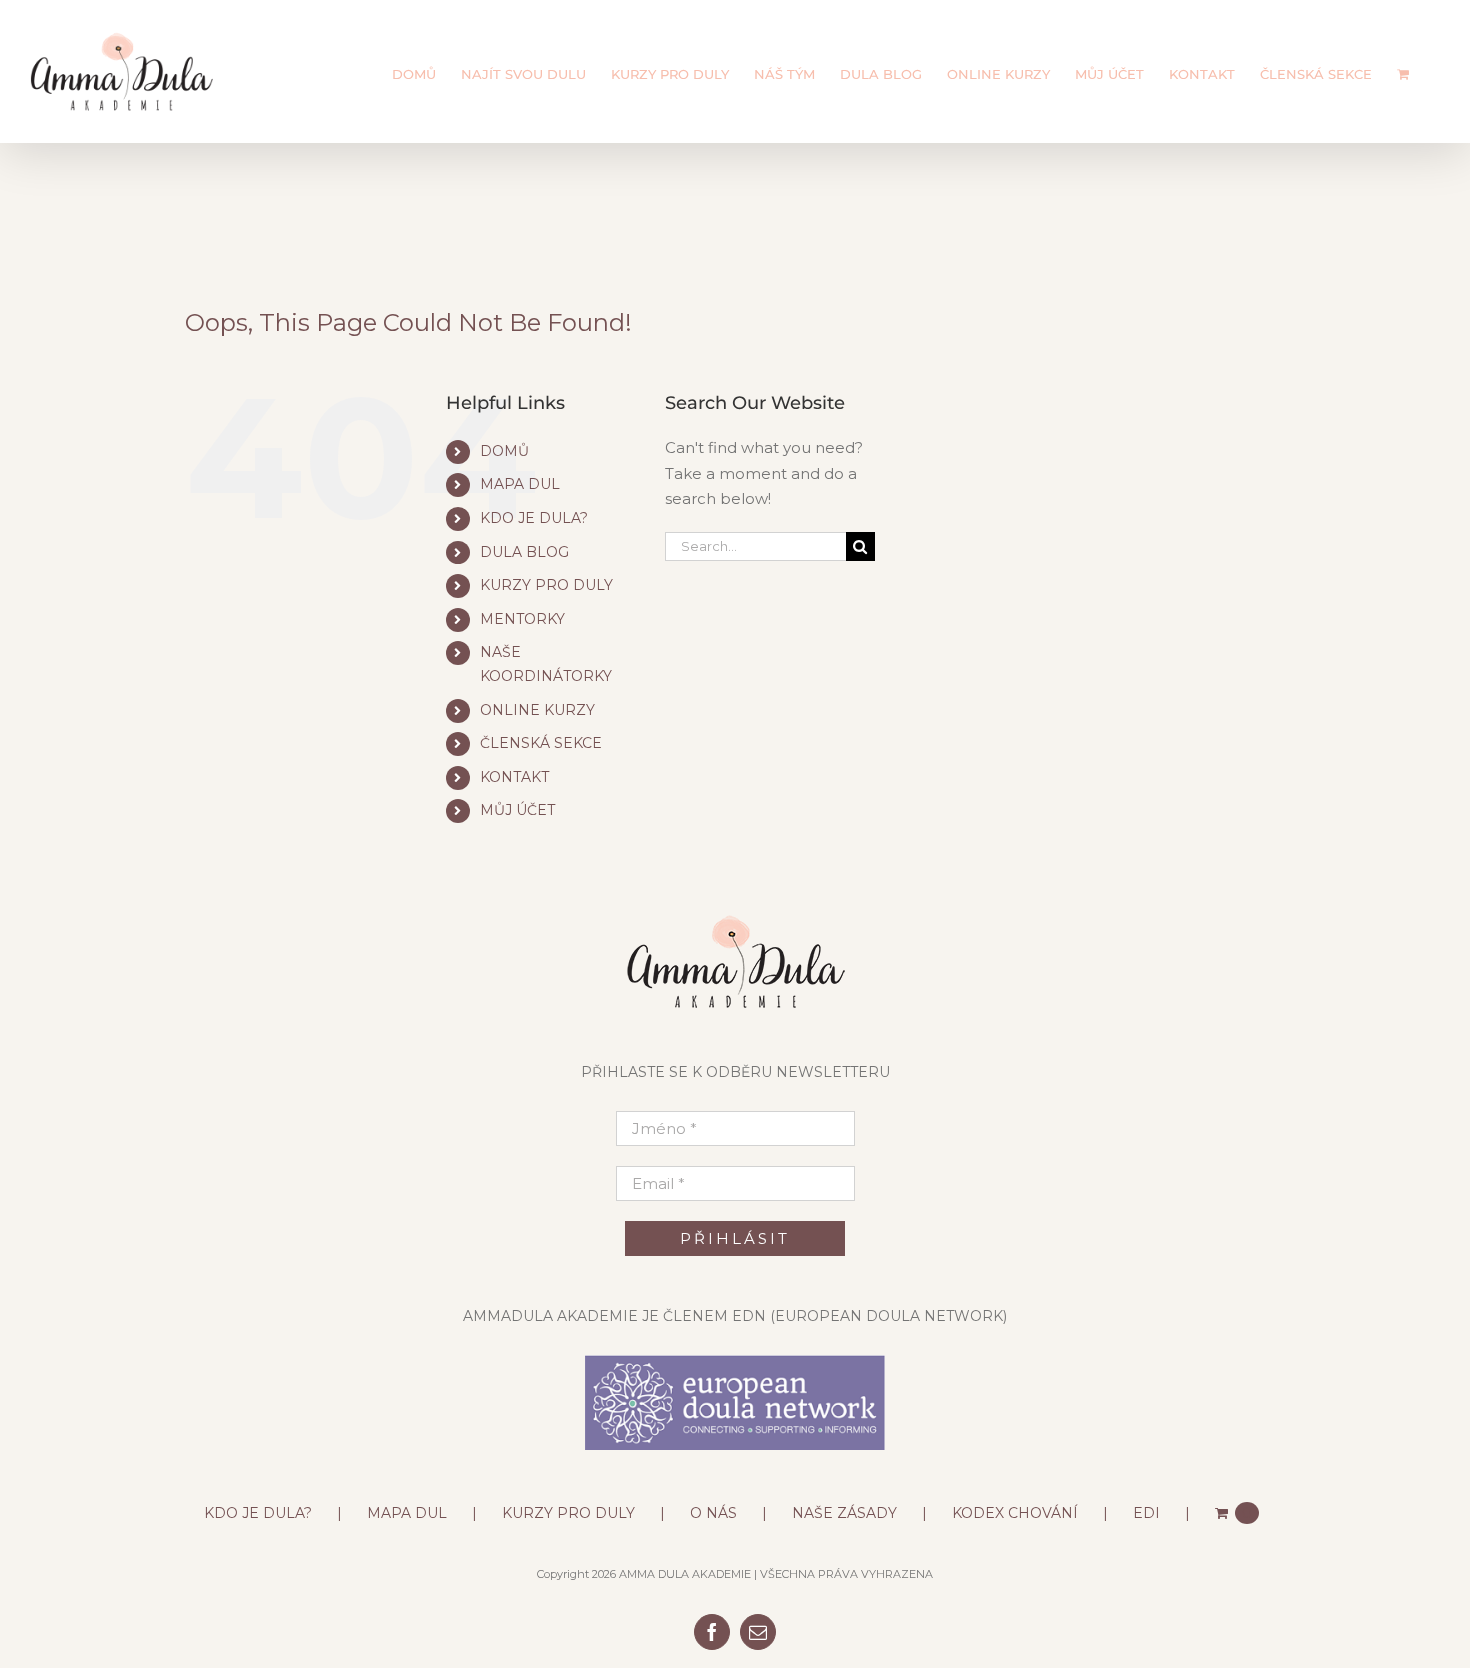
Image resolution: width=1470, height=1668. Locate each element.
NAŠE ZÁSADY (844, 1513)
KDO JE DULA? (534, 518)
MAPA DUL (520, 484)
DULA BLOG (524, 552)
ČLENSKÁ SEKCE (541, 743)
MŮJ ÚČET (517, 810)
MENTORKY (522, 619)
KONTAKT (514, 777)
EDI (1146, 1513)
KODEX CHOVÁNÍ (1015, 1513)
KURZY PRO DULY (546, 585)
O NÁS (713, 1513)
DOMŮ (504, 451)
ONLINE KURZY (537, 710)
